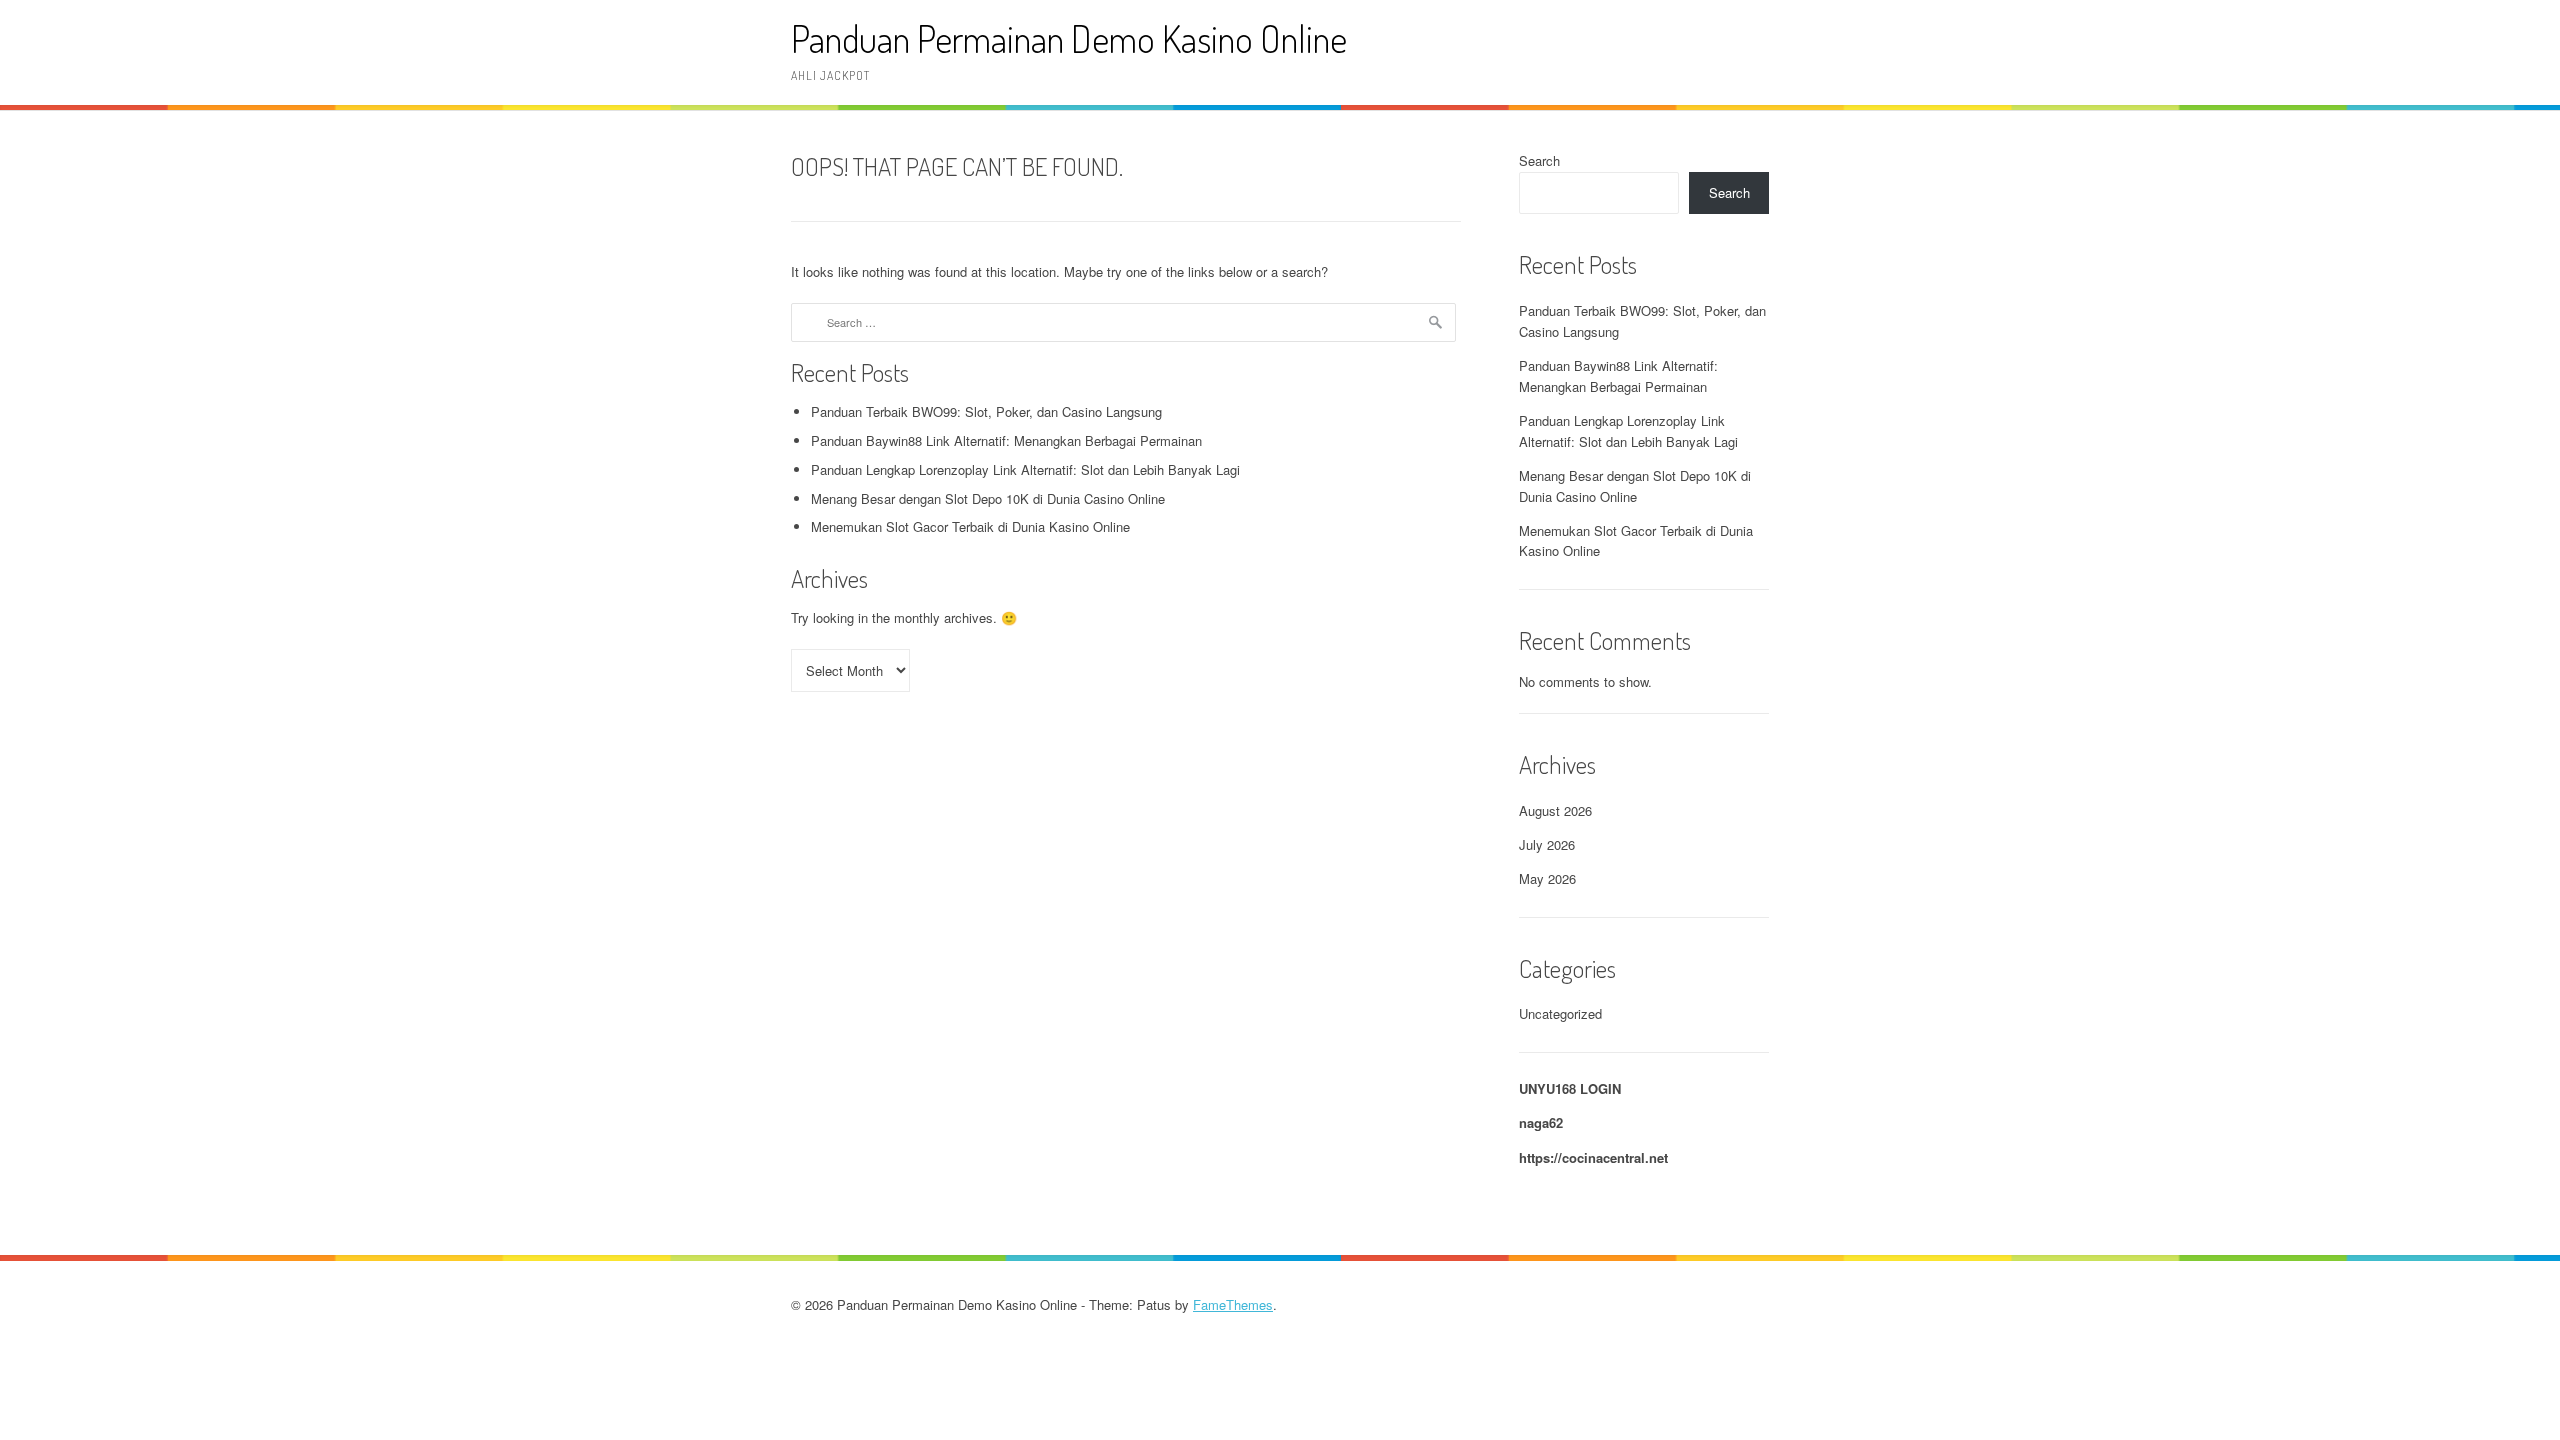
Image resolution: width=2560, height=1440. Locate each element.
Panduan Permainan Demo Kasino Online (1069, 38)
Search (1539, 160)
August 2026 (1555, 810)
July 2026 (1547, 844)
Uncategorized (1560, 1013)
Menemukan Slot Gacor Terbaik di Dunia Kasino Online (970, 526)
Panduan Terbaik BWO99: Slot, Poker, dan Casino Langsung (986, 411)
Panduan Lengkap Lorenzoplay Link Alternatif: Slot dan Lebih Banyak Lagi (1025, 469)
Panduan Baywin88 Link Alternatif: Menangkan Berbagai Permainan (1006, 440)
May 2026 (1547, 878)
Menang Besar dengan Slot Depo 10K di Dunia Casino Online (988, 498)
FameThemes (1233, 1304)
